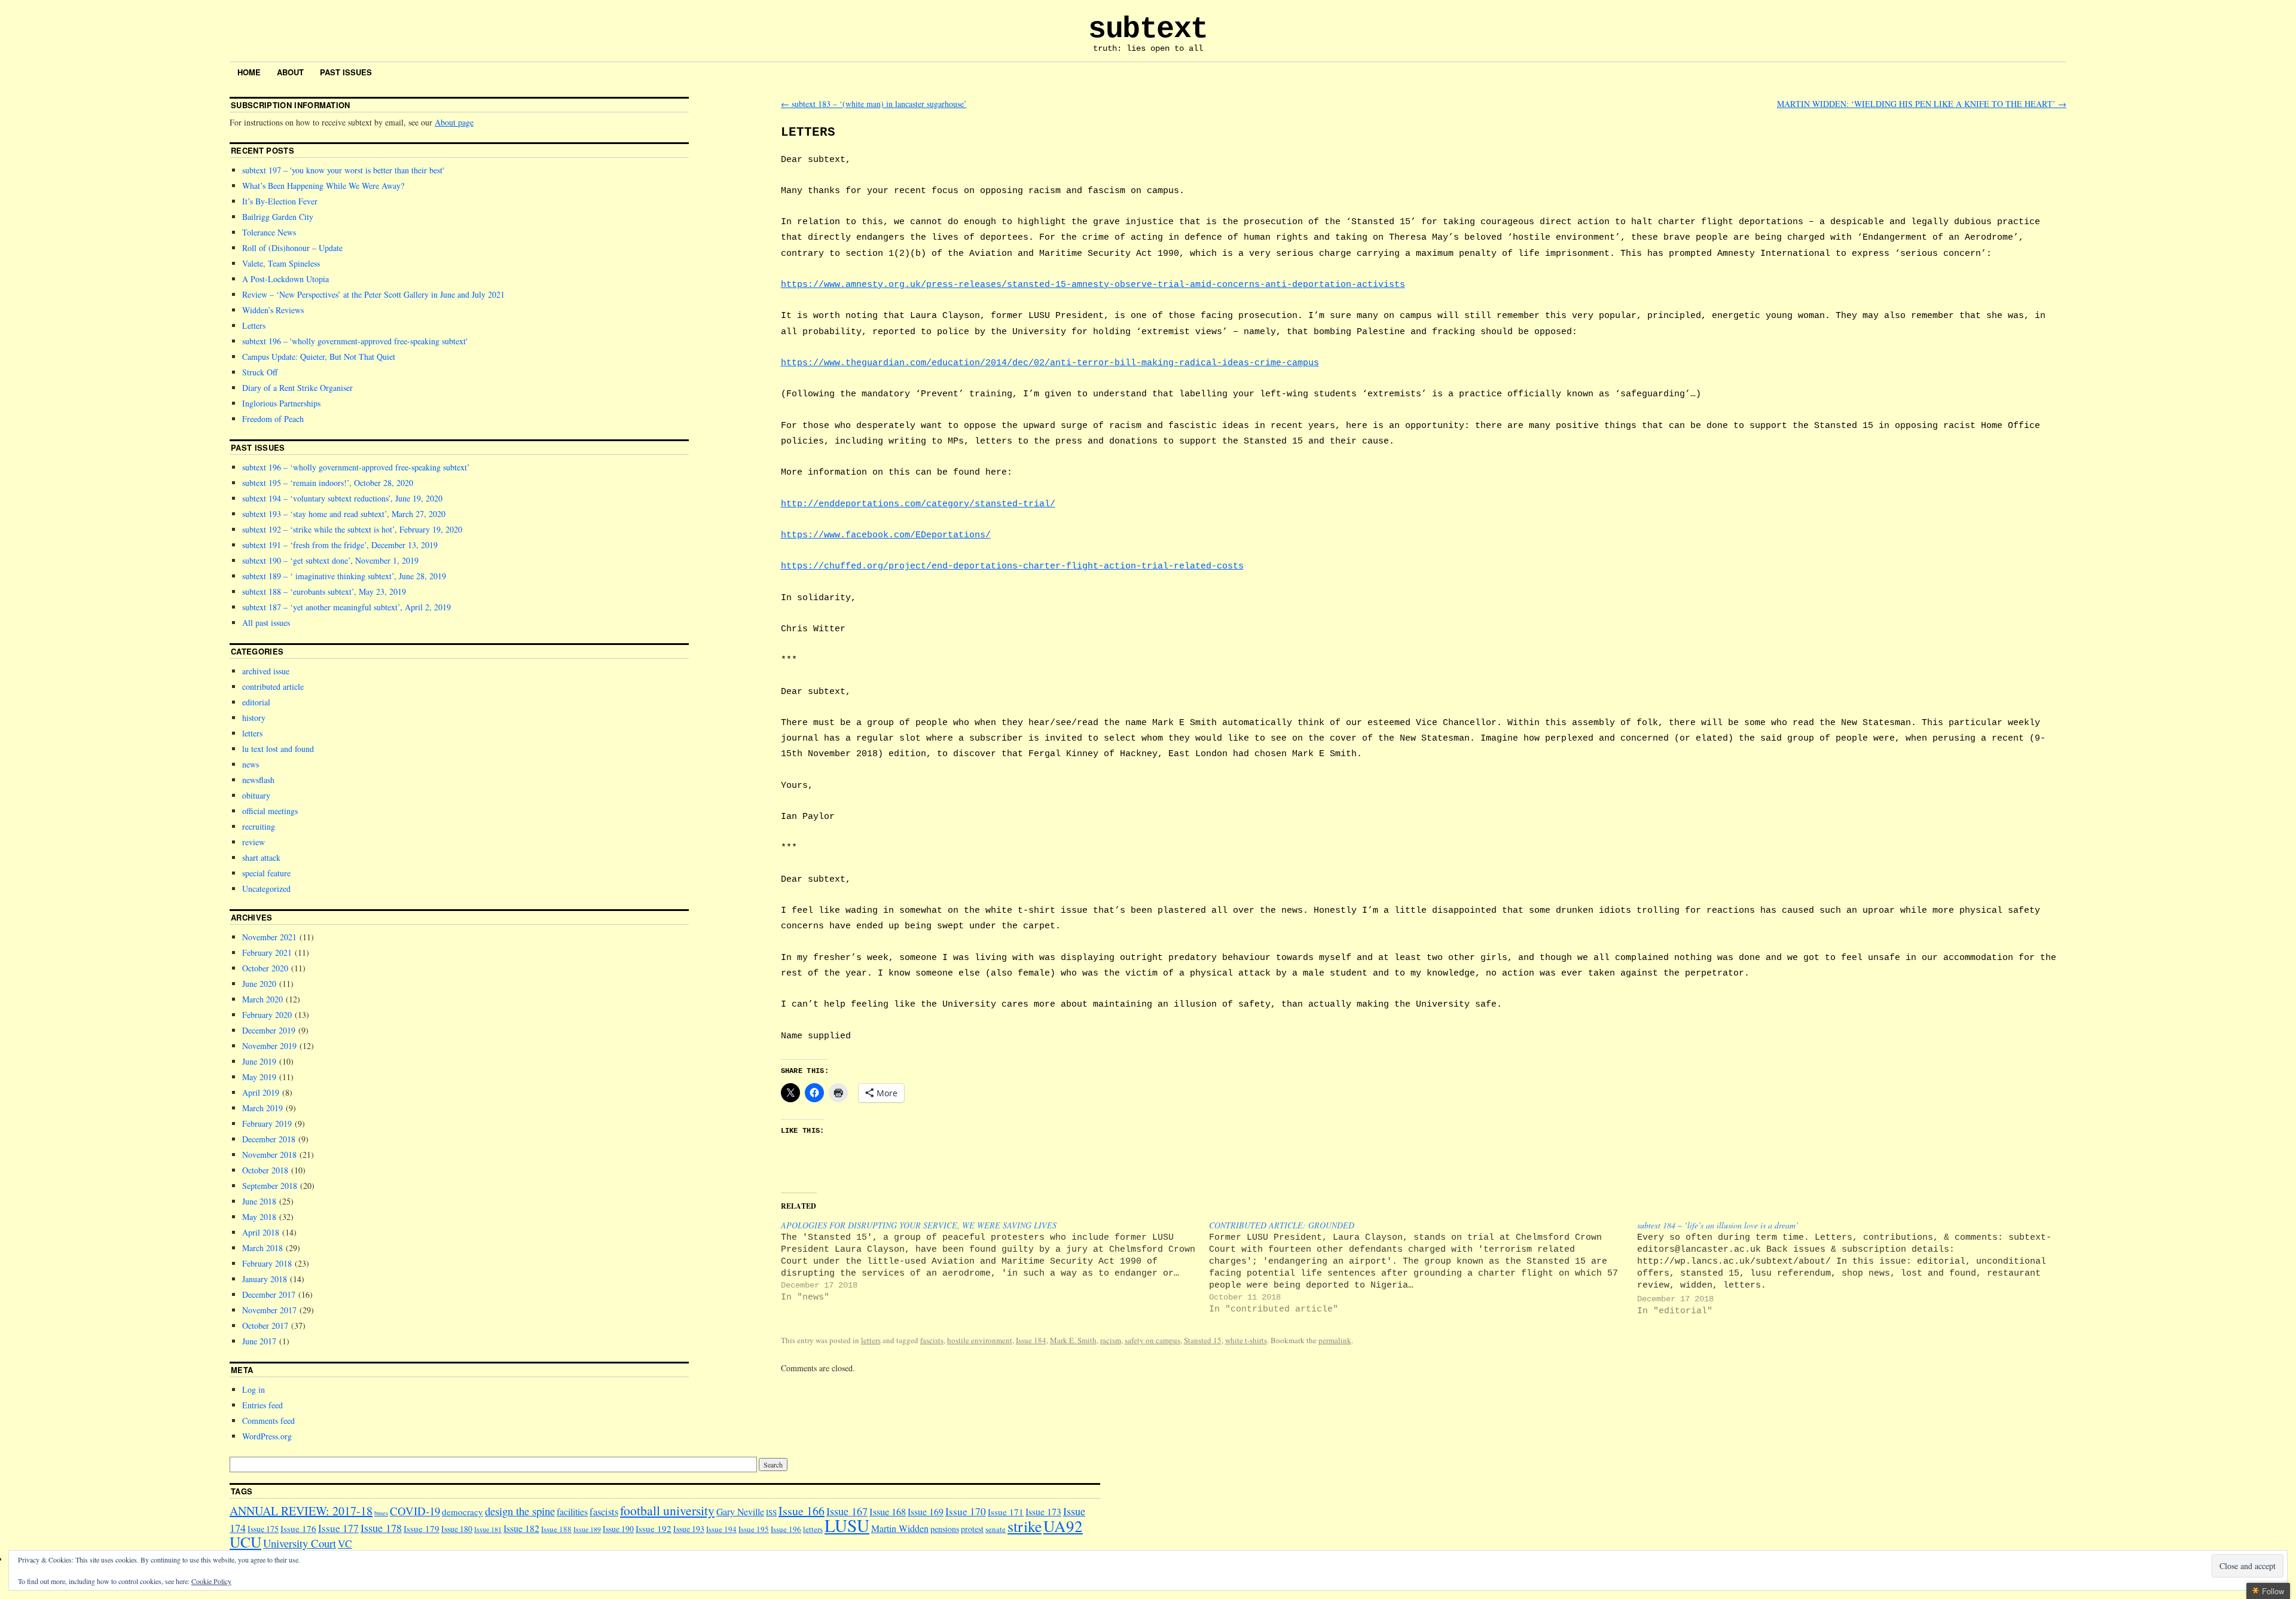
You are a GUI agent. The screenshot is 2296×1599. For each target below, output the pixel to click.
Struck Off (260, 372)
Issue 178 (381, 1528)
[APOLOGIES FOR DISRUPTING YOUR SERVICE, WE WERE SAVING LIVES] (995, 1261)
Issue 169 (926, 1511)
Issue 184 (1031, 1340)
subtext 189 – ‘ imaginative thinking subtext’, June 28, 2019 (344, 576)
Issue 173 (1043, 1511)
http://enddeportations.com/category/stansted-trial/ (918, 504)
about (290, 72)
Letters (254, 325)
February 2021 (267, 953)
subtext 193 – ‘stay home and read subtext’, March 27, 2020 (344, 514)
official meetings (270, 811)
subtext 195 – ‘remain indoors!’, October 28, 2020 (328, 483)
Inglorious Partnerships (281, 403)
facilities (572, 1511)
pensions (945, 1529)
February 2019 (267, 1123)
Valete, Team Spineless (281, 263)
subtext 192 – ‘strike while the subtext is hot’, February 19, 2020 (352, 529)
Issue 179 (422, 1528)
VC (345, 1544)
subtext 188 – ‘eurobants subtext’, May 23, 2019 (324, 591)
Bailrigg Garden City (278, 217)
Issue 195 (754, 1529)
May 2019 (259, 1077)
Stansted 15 (1203, 1340)
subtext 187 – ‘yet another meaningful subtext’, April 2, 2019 (346, 607)
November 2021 (269, 937)
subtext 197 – (342, 170)
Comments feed (268, 1421)
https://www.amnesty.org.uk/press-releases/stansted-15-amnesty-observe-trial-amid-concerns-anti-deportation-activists (1093, 285)
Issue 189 (587, 1529)
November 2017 (269, 1310)
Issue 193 (689, 1529)
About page (454, 122)
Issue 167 (847, 1511)
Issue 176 (298, 1528)
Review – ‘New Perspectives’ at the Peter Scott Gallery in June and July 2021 (373, 294)
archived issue (266, 671)
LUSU (847, 1525)
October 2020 (265, 968)
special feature (266, 873)
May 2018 (259, 1217)
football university (667, 1510)
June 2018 (259, 1201)
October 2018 (265, 1170)
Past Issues (346, 72)
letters (871, 1340)
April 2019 (261, 1092)
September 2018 (270, 1186)
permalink (1335, 1340)
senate (996, 1529)
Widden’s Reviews (273, 310)
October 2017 (265, 1326)
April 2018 (261, 1232)
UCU (245, 1542)
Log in (254, 1389)
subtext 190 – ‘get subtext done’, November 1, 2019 (330, 560)
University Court (300, 1543)
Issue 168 (888, 1512)
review (254, 842)
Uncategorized (266, 889)
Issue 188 (556, 1529)
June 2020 (259, 984)
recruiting (259, 826)
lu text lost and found (278, 749)
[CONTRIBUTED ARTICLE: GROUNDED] (1423, 1267)
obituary (256, 795)
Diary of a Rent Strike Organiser (297, 388)
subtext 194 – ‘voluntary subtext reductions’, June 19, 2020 (342, 498)
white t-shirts (1246, 1340)
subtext (1148, 29)
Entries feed (262, 1405)
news (251, 764)
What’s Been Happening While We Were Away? (323, 186)
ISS (771, 1512)
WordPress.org (267, 1436)
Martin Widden (900, 1528)
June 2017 (259, 1341)
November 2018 (269, 1155)
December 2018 (269, 1139)
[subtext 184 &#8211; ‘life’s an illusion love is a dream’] (1851, 1268)
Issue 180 (457, 1529)
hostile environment (980, 1340)
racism (1111, 1340)
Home (249, 72)
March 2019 (262, 1108)
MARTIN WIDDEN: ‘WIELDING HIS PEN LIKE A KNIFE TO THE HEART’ (1922, 104)
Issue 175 (263, 1529)
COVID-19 (415, 1511)
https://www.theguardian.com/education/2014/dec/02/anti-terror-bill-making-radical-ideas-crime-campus (1050, 363)
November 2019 (269, 1046)
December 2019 (269, 1030)
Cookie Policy (211, 1581)
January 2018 (265, 1279)
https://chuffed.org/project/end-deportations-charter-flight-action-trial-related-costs (1012, 566)
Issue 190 (618, 1529)
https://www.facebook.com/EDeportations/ (886, 535)
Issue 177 (338, 1528)
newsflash (258, 780)
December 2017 (269, 1294)
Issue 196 (786, 1529)
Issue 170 (966, 1511)
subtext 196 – (354, 341)
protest (972, 1529)
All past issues (266, 623)
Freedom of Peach (273, 419)
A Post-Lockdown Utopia (286, 279)
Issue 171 (1006, 1512)
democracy (462, 1512)
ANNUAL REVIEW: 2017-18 (301, 1511)
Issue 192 (654, 1528)
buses (381, 1513)
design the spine (520, 1511)
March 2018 (262, 1248)
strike (1025, 1526)
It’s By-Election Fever (280, 201)
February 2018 (267, 1263)
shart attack (261, 857)
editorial (256, 702)
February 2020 (267, 1015)
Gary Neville (740, 1511)
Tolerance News (269, 232)
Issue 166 (802, 1511)
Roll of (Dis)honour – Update (292, 248)
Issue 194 (721, 1529)
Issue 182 (521, 1528)
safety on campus (1152, 1340)
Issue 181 (488, 1529)
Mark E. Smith (1073, 1340)
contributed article (273, 687)
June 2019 (259, 1061)
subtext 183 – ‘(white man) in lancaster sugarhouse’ (874, 104)
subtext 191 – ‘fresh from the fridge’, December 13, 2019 (340, 545)
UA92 (1063, 1526)
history (254, 718)
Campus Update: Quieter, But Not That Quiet (319, 357)
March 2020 (262, 999)
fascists (932, 1340)
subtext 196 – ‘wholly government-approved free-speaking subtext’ (356, 467)
